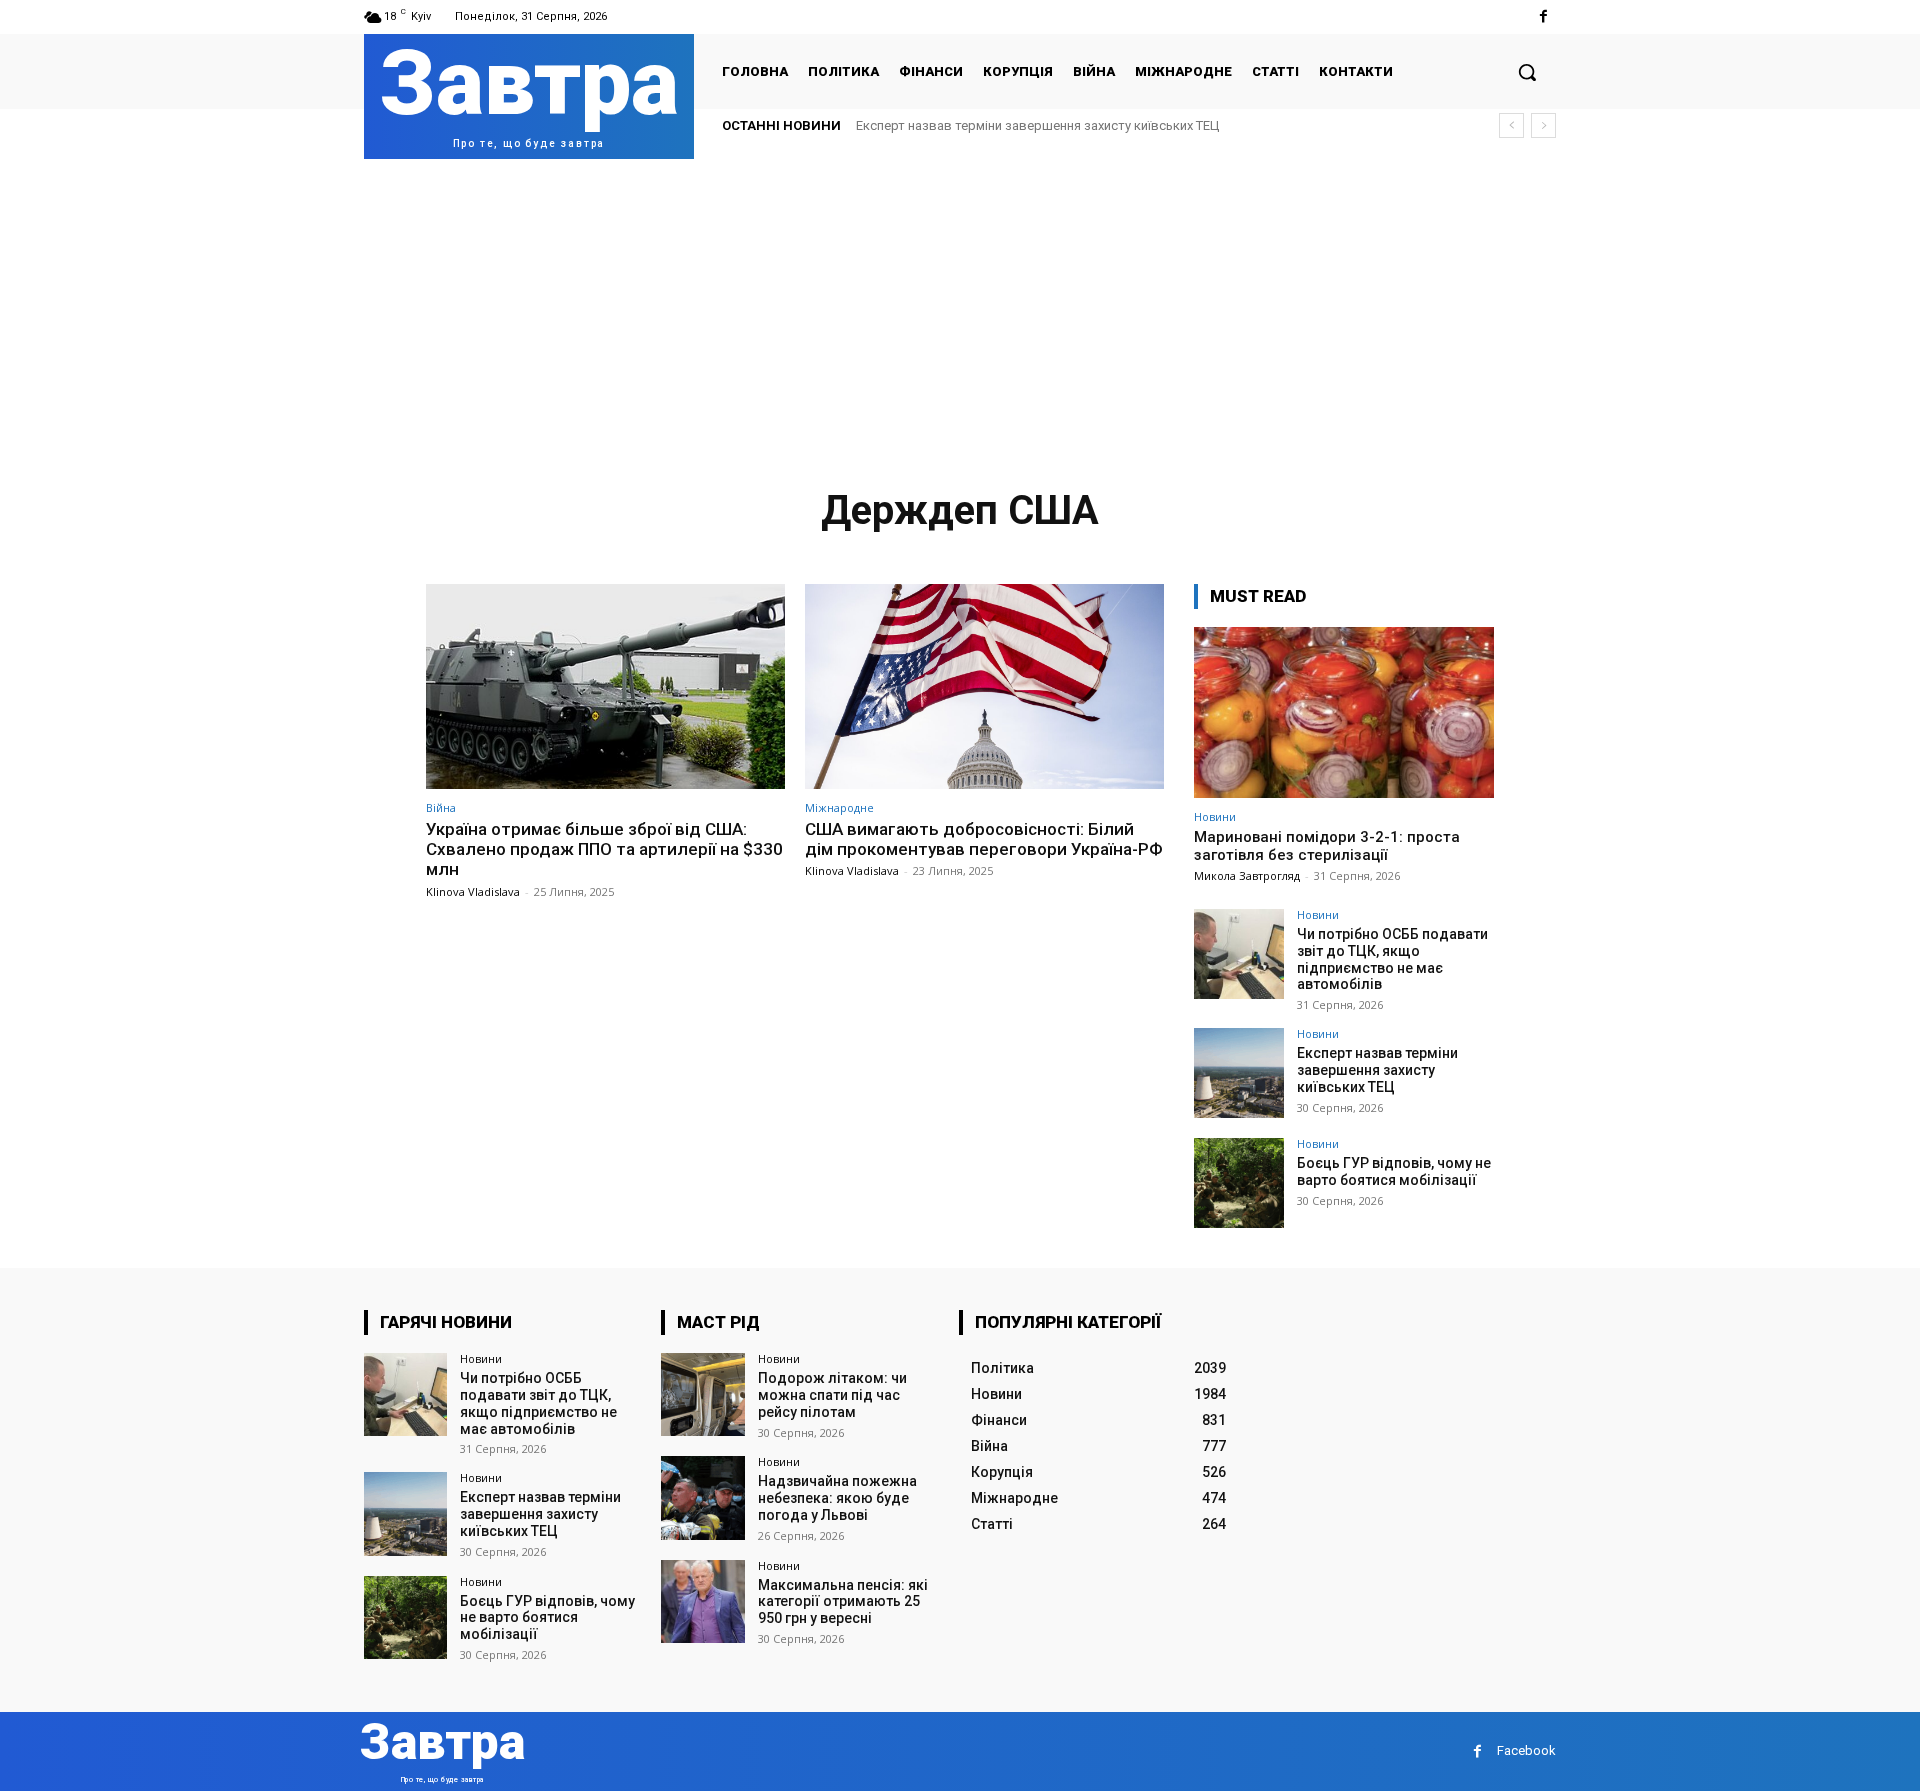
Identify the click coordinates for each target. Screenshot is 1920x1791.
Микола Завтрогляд (1247, 875)
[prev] (1511, 125)
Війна (441, 807)
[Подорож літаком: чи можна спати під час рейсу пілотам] (702, 1394)
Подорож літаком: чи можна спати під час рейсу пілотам (832, 1395)
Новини (1215, 816)
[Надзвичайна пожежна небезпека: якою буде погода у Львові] (702, 1497)
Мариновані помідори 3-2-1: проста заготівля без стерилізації (1327, 846)
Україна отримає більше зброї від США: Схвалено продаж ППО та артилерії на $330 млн (604, 849)
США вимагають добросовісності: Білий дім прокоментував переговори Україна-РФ (984, 839)
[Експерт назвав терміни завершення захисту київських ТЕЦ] (1239, 1073)
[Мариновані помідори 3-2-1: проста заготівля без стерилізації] (1344, 712)
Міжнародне (839, 807)
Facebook (1526, 1750)
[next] (1543, 125)
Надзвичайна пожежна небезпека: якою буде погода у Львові (837, 1498)
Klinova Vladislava (473, 891)
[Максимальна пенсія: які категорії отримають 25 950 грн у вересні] (702, 1601)
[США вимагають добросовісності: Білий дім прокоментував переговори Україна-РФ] (984, 686)
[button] (1527, 72)
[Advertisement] (960, 309)
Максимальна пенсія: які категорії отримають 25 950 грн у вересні (843, 1602)
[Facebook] (1543, 16)
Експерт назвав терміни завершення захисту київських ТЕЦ (1037, 125)
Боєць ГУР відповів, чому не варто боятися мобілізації (1394, 1171)
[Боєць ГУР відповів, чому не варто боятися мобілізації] (1239, 1183)
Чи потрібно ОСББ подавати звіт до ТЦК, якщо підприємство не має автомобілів (1392, 959)
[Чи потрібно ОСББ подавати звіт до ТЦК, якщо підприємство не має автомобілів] (1239, 954)
